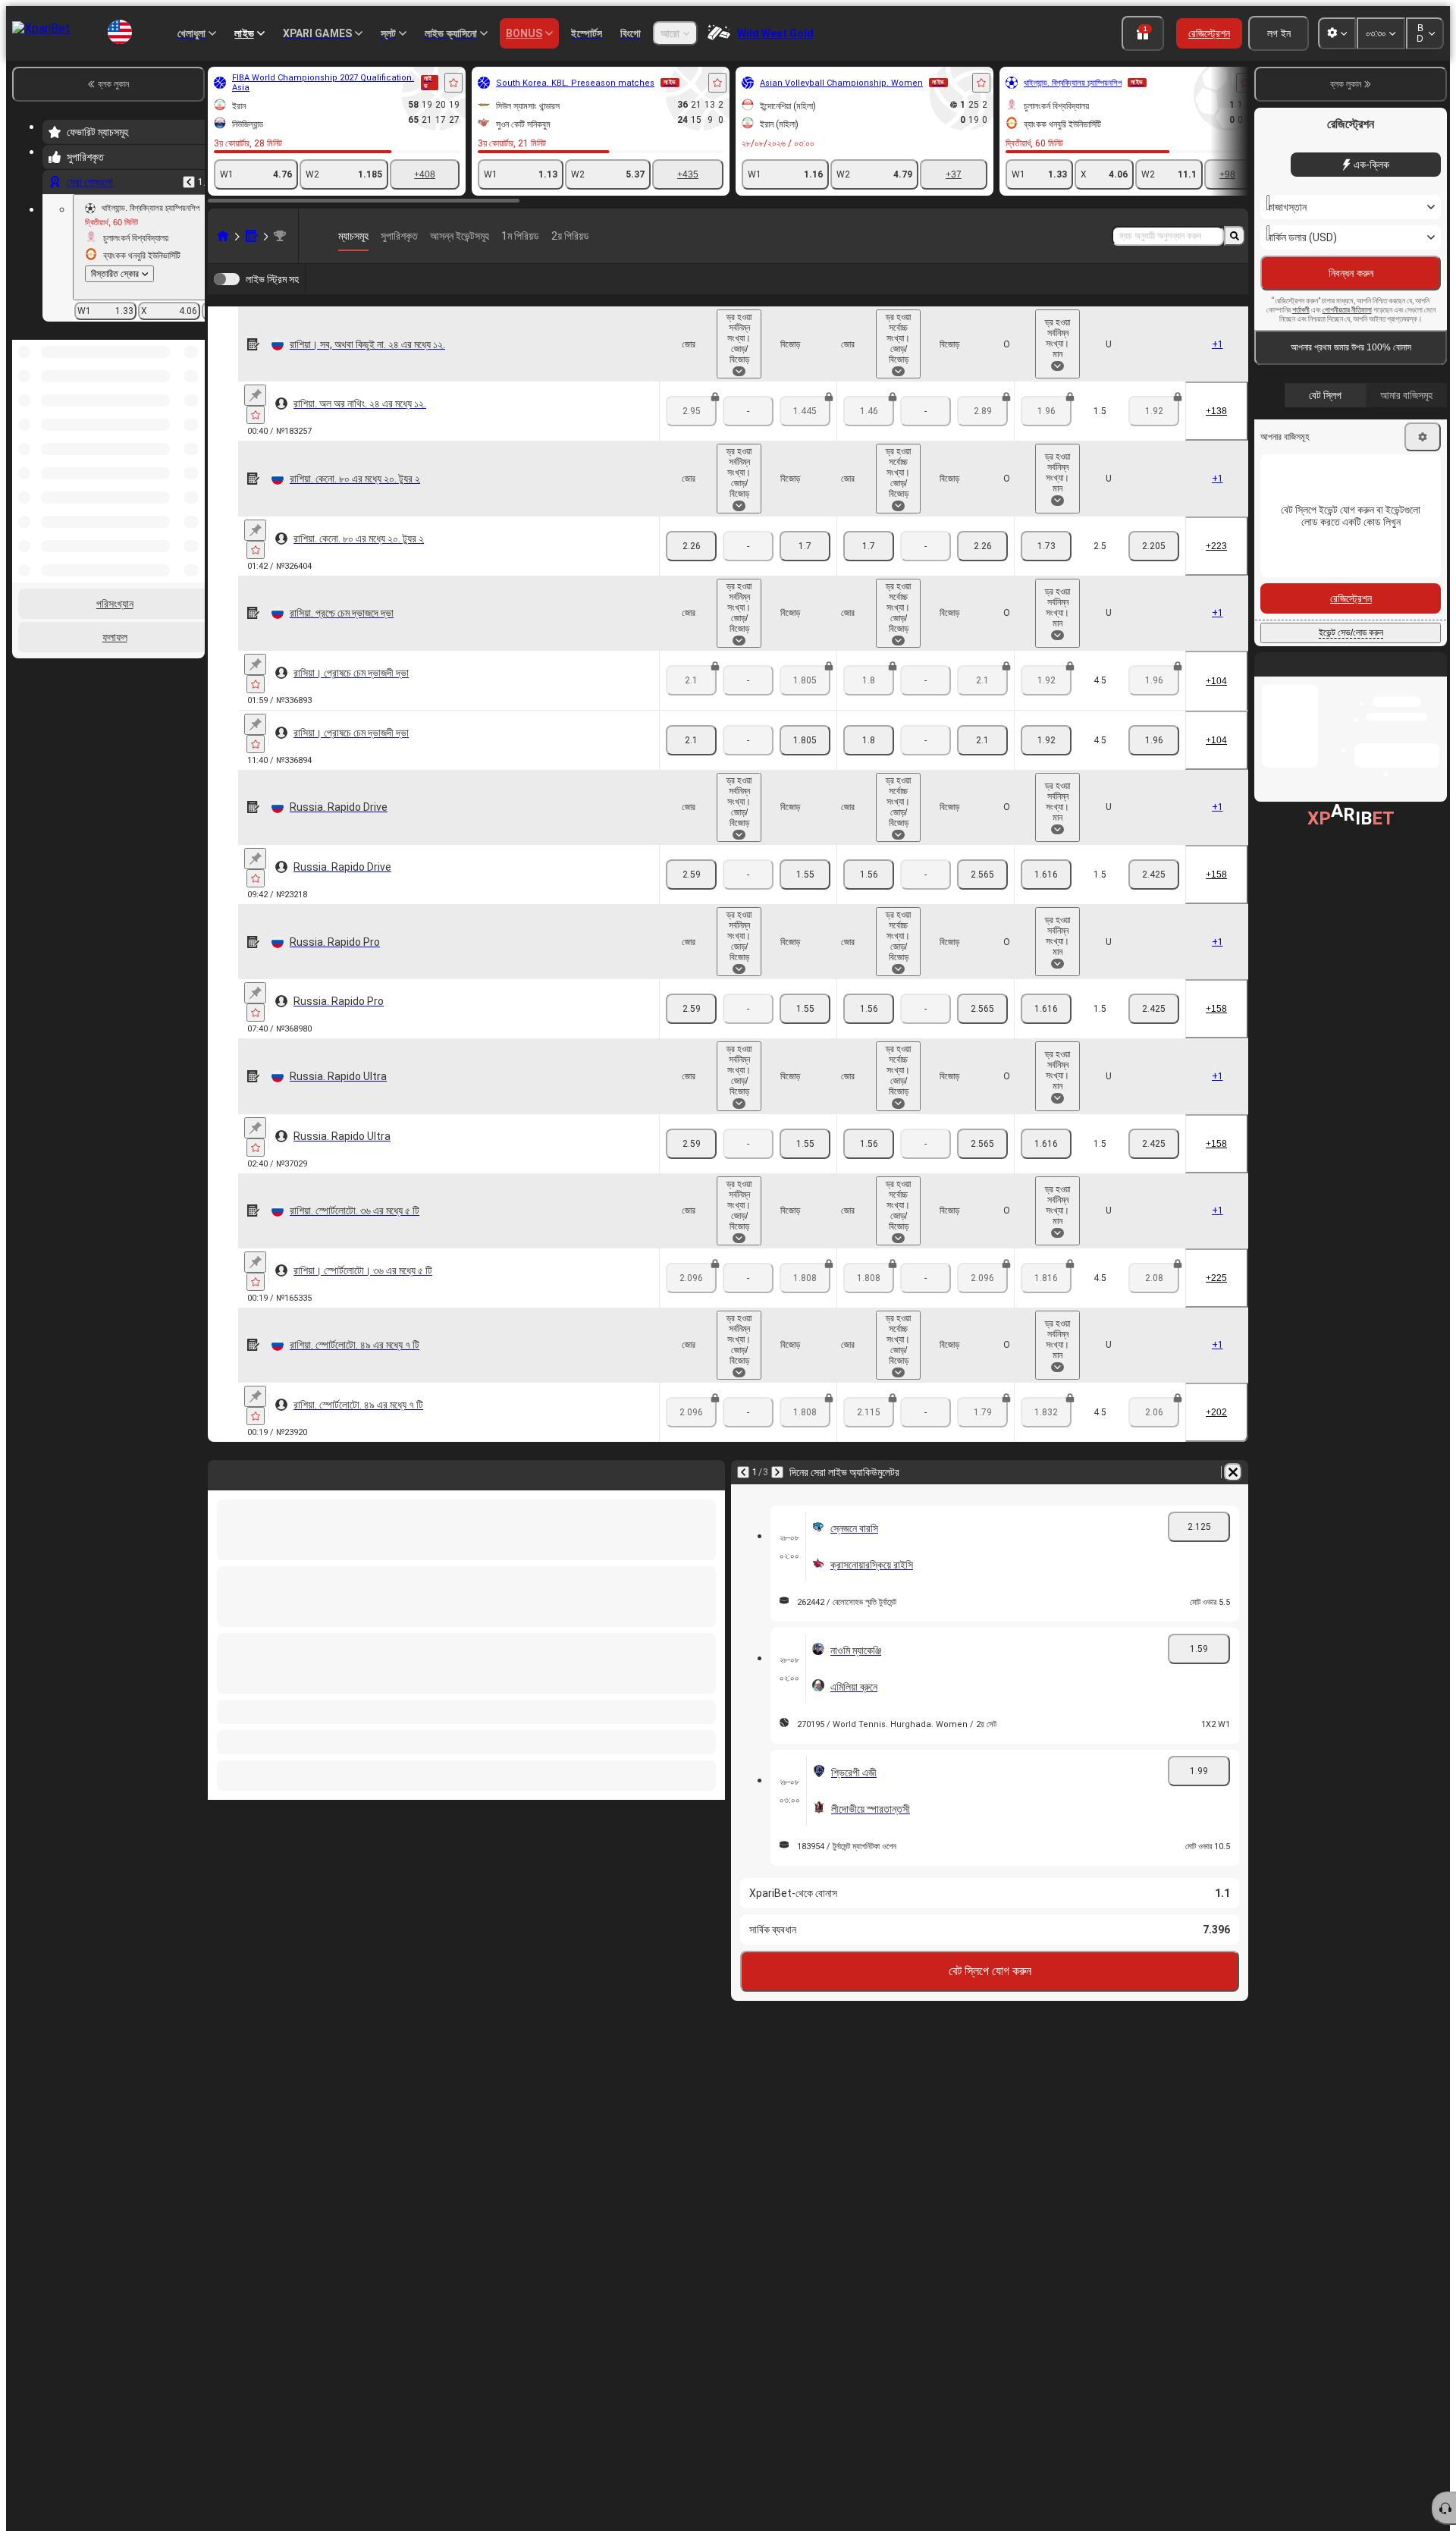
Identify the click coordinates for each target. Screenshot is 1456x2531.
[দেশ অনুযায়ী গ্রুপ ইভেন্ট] (192, 394)
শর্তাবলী (1301, 310)
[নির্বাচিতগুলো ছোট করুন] (173, 394)
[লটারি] (252, 236)
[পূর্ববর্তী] (189, 182)
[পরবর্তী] (777, 1472)
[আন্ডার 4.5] (1154, 740)
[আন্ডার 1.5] (1154, 875)
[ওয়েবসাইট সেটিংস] (1337, 33)
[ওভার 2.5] (1046, 546)
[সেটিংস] (1423, 437)
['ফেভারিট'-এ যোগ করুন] (453, 83)
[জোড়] (691, 546)
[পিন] (255, 395)
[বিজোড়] (805, 546)
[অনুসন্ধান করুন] (1235, 236)
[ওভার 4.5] (1046, 740)
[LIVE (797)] (223, 236)
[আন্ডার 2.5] (1154, 546)
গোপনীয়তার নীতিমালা (1347, 310)
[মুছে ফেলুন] (1233, 1472)
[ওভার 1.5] (1046, 875)
